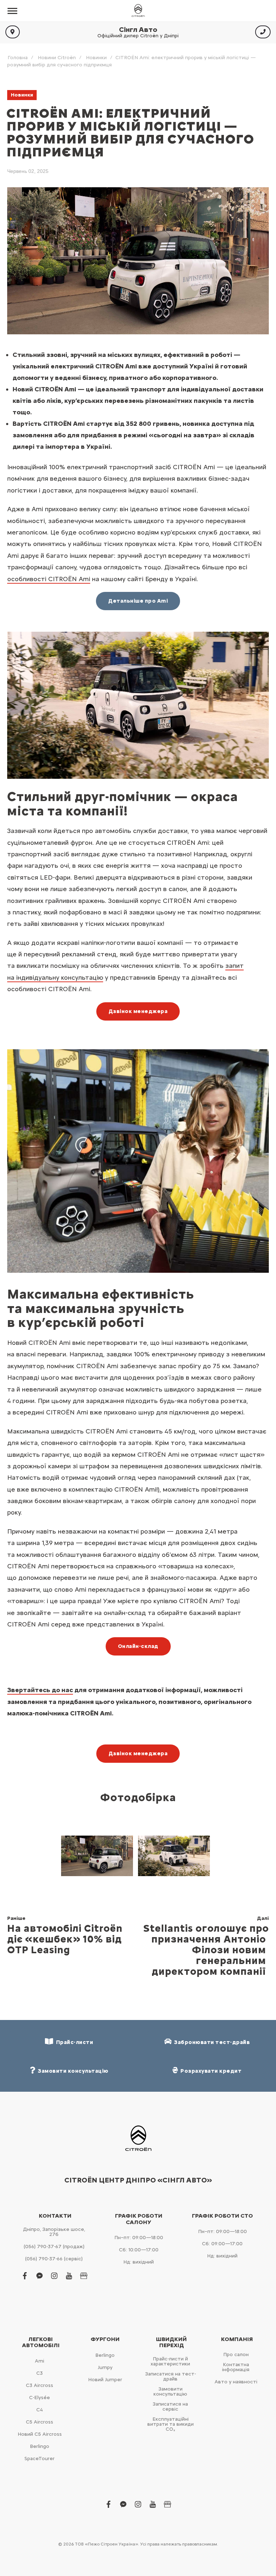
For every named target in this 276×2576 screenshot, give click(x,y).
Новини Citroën (57, 58)
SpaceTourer (40, 2459)
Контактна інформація (236, 2367)
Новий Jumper (105, 2380)
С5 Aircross (40, 2422)
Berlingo (40, 2446)
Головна (18, 58)
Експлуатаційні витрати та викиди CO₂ (171, 2424)
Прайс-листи (73, 2042)
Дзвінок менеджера (138, 1011)
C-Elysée (40, 2398)
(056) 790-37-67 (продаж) (54, 2247)
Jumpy (105, 2367)
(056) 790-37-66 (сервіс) (54, 2259)
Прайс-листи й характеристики (170, 2361)
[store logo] (138, 11)
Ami (40, 2361)
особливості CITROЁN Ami (49, 579)
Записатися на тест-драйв (171, 2376)
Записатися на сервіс (170, 2407)
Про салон (236, 2354)
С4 (40, 2410)
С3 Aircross (40, 2385)
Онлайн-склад (138, 1646)
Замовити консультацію (170, 2391)
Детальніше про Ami (138, 601)
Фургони (105, 2339)
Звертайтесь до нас (40, 1690)
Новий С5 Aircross (40, 2434)
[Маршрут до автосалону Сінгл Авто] (13, 32)
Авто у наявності (236, 2382)
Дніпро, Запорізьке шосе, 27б (54, 2232)
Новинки (96, 58)
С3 (40, 2373)
